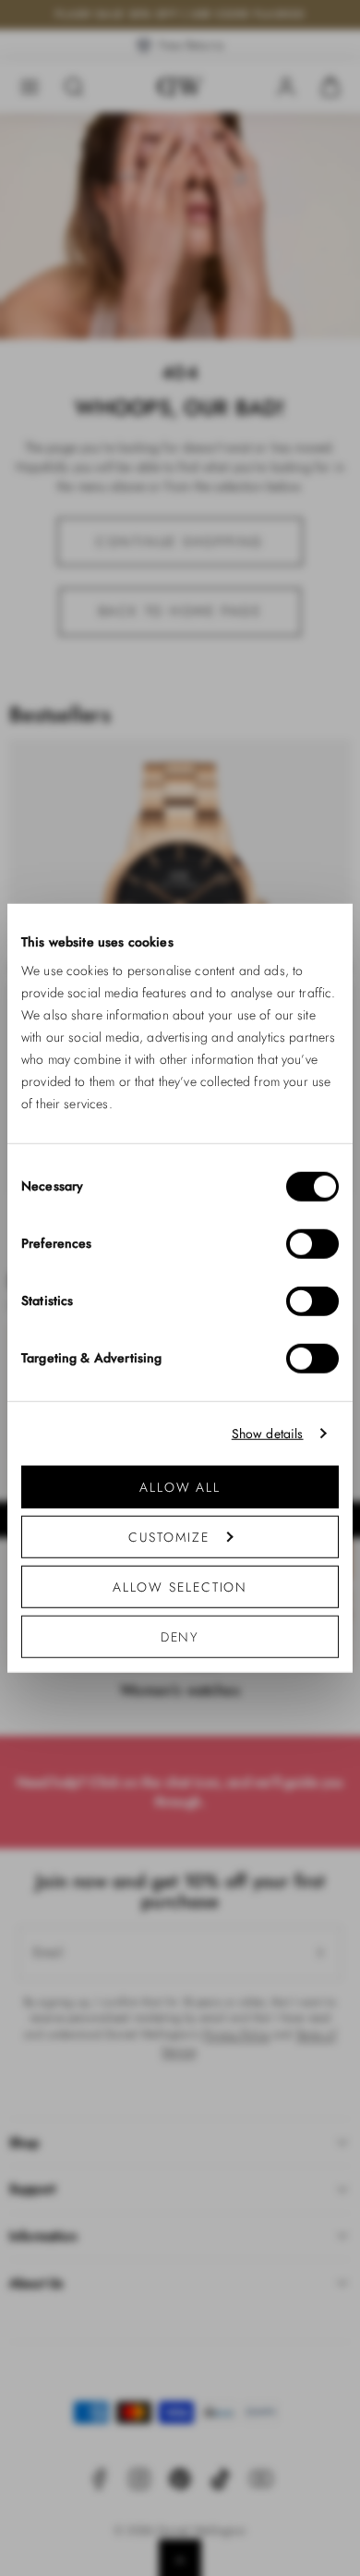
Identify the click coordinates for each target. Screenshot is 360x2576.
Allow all (180, 1487)
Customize (168, 1537)
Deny (180, 1637)
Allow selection (180, 1587)
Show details (268, 1433)
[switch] (312, 1244)
